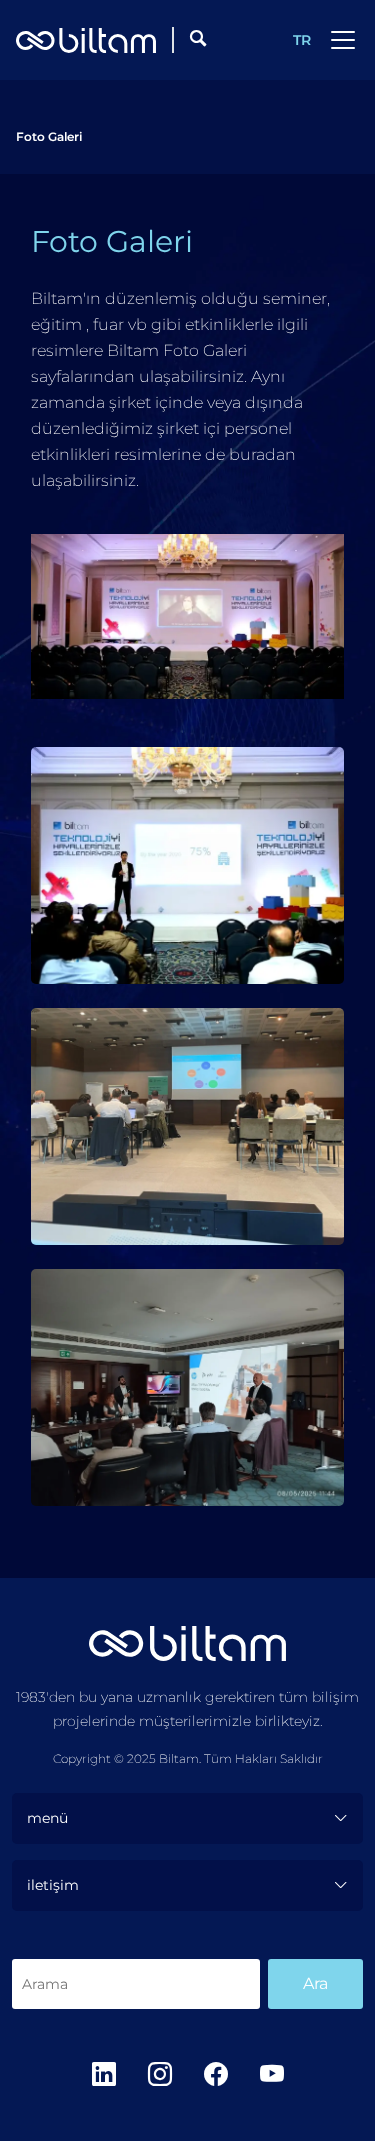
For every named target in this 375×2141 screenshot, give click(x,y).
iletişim (53, 1885)
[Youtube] (272, 2074)
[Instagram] (160, 2074)
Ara (315, 1983)
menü (47, 1818)
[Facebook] (216, 2074)
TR (302, 40)
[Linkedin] (104, 2074)
